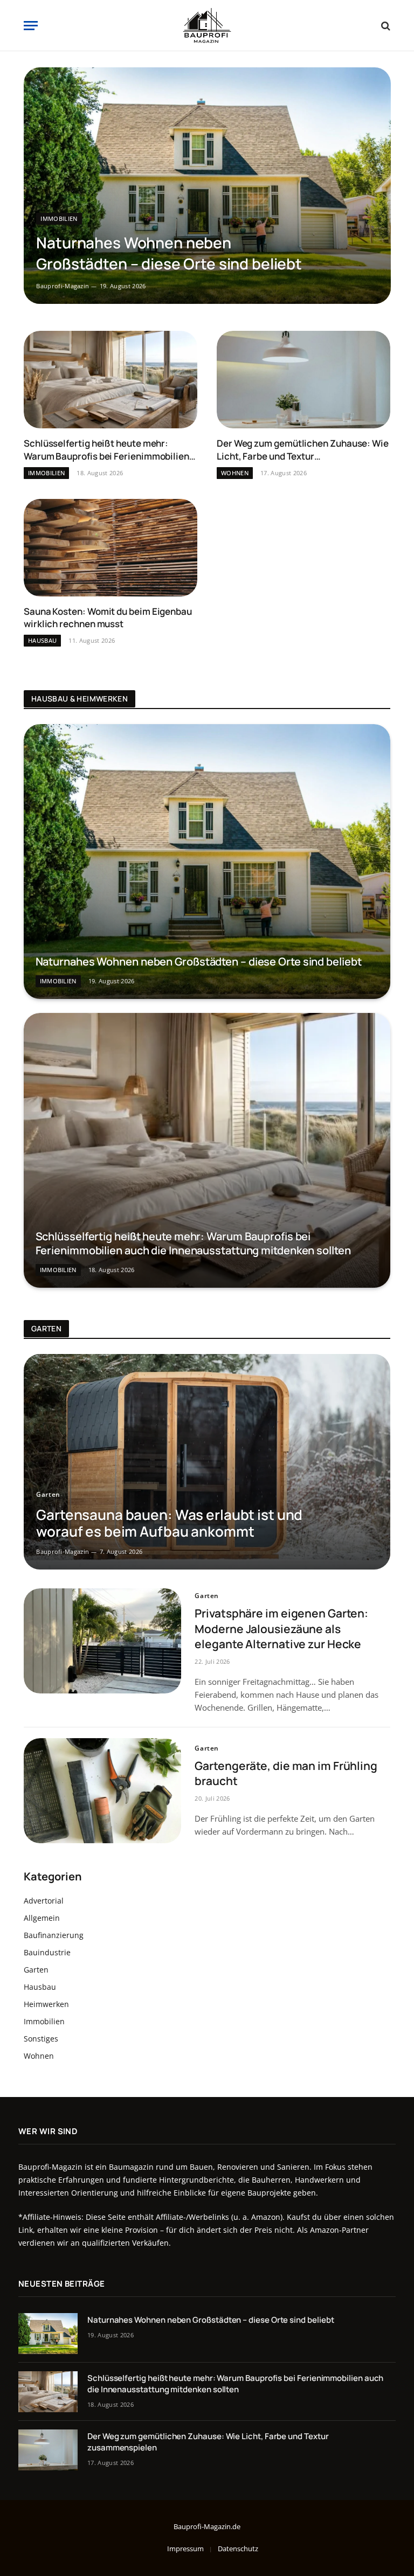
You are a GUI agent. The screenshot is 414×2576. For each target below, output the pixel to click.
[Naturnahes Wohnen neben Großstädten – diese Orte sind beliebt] (207, 186)
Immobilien (59, 218)
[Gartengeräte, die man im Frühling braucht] (102, 1791)
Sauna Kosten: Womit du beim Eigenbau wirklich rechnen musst (108, 617)
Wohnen (235, 473)
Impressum (185, 2549)
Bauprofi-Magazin (63, 286)
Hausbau (42, 640)
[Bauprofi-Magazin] (207, 26)
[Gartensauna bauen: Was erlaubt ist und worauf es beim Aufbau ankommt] (207, 1462)
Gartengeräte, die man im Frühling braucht (286, 1773)
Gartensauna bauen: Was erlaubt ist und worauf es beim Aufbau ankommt (169, 1523)
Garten (48, 1494)
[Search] (385, 26)
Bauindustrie (47, 1952)
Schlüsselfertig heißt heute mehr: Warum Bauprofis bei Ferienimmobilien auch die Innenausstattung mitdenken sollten (106, 449)
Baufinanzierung (54, 1935)
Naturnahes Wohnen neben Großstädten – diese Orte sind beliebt (169, 253)
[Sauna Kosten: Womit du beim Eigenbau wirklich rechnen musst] (111, 548)
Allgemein (42, 1918)
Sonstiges (41, 2039)
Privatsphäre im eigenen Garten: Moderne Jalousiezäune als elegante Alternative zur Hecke (281, 1629)
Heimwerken (46, 2004)
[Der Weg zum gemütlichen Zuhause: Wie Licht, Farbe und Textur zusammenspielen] (303, 380)
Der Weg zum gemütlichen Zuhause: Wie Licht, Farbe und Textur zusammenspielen (303, 449)
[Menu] (31, 26)
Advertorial (44, 1901)
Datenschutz (238, 2549)
